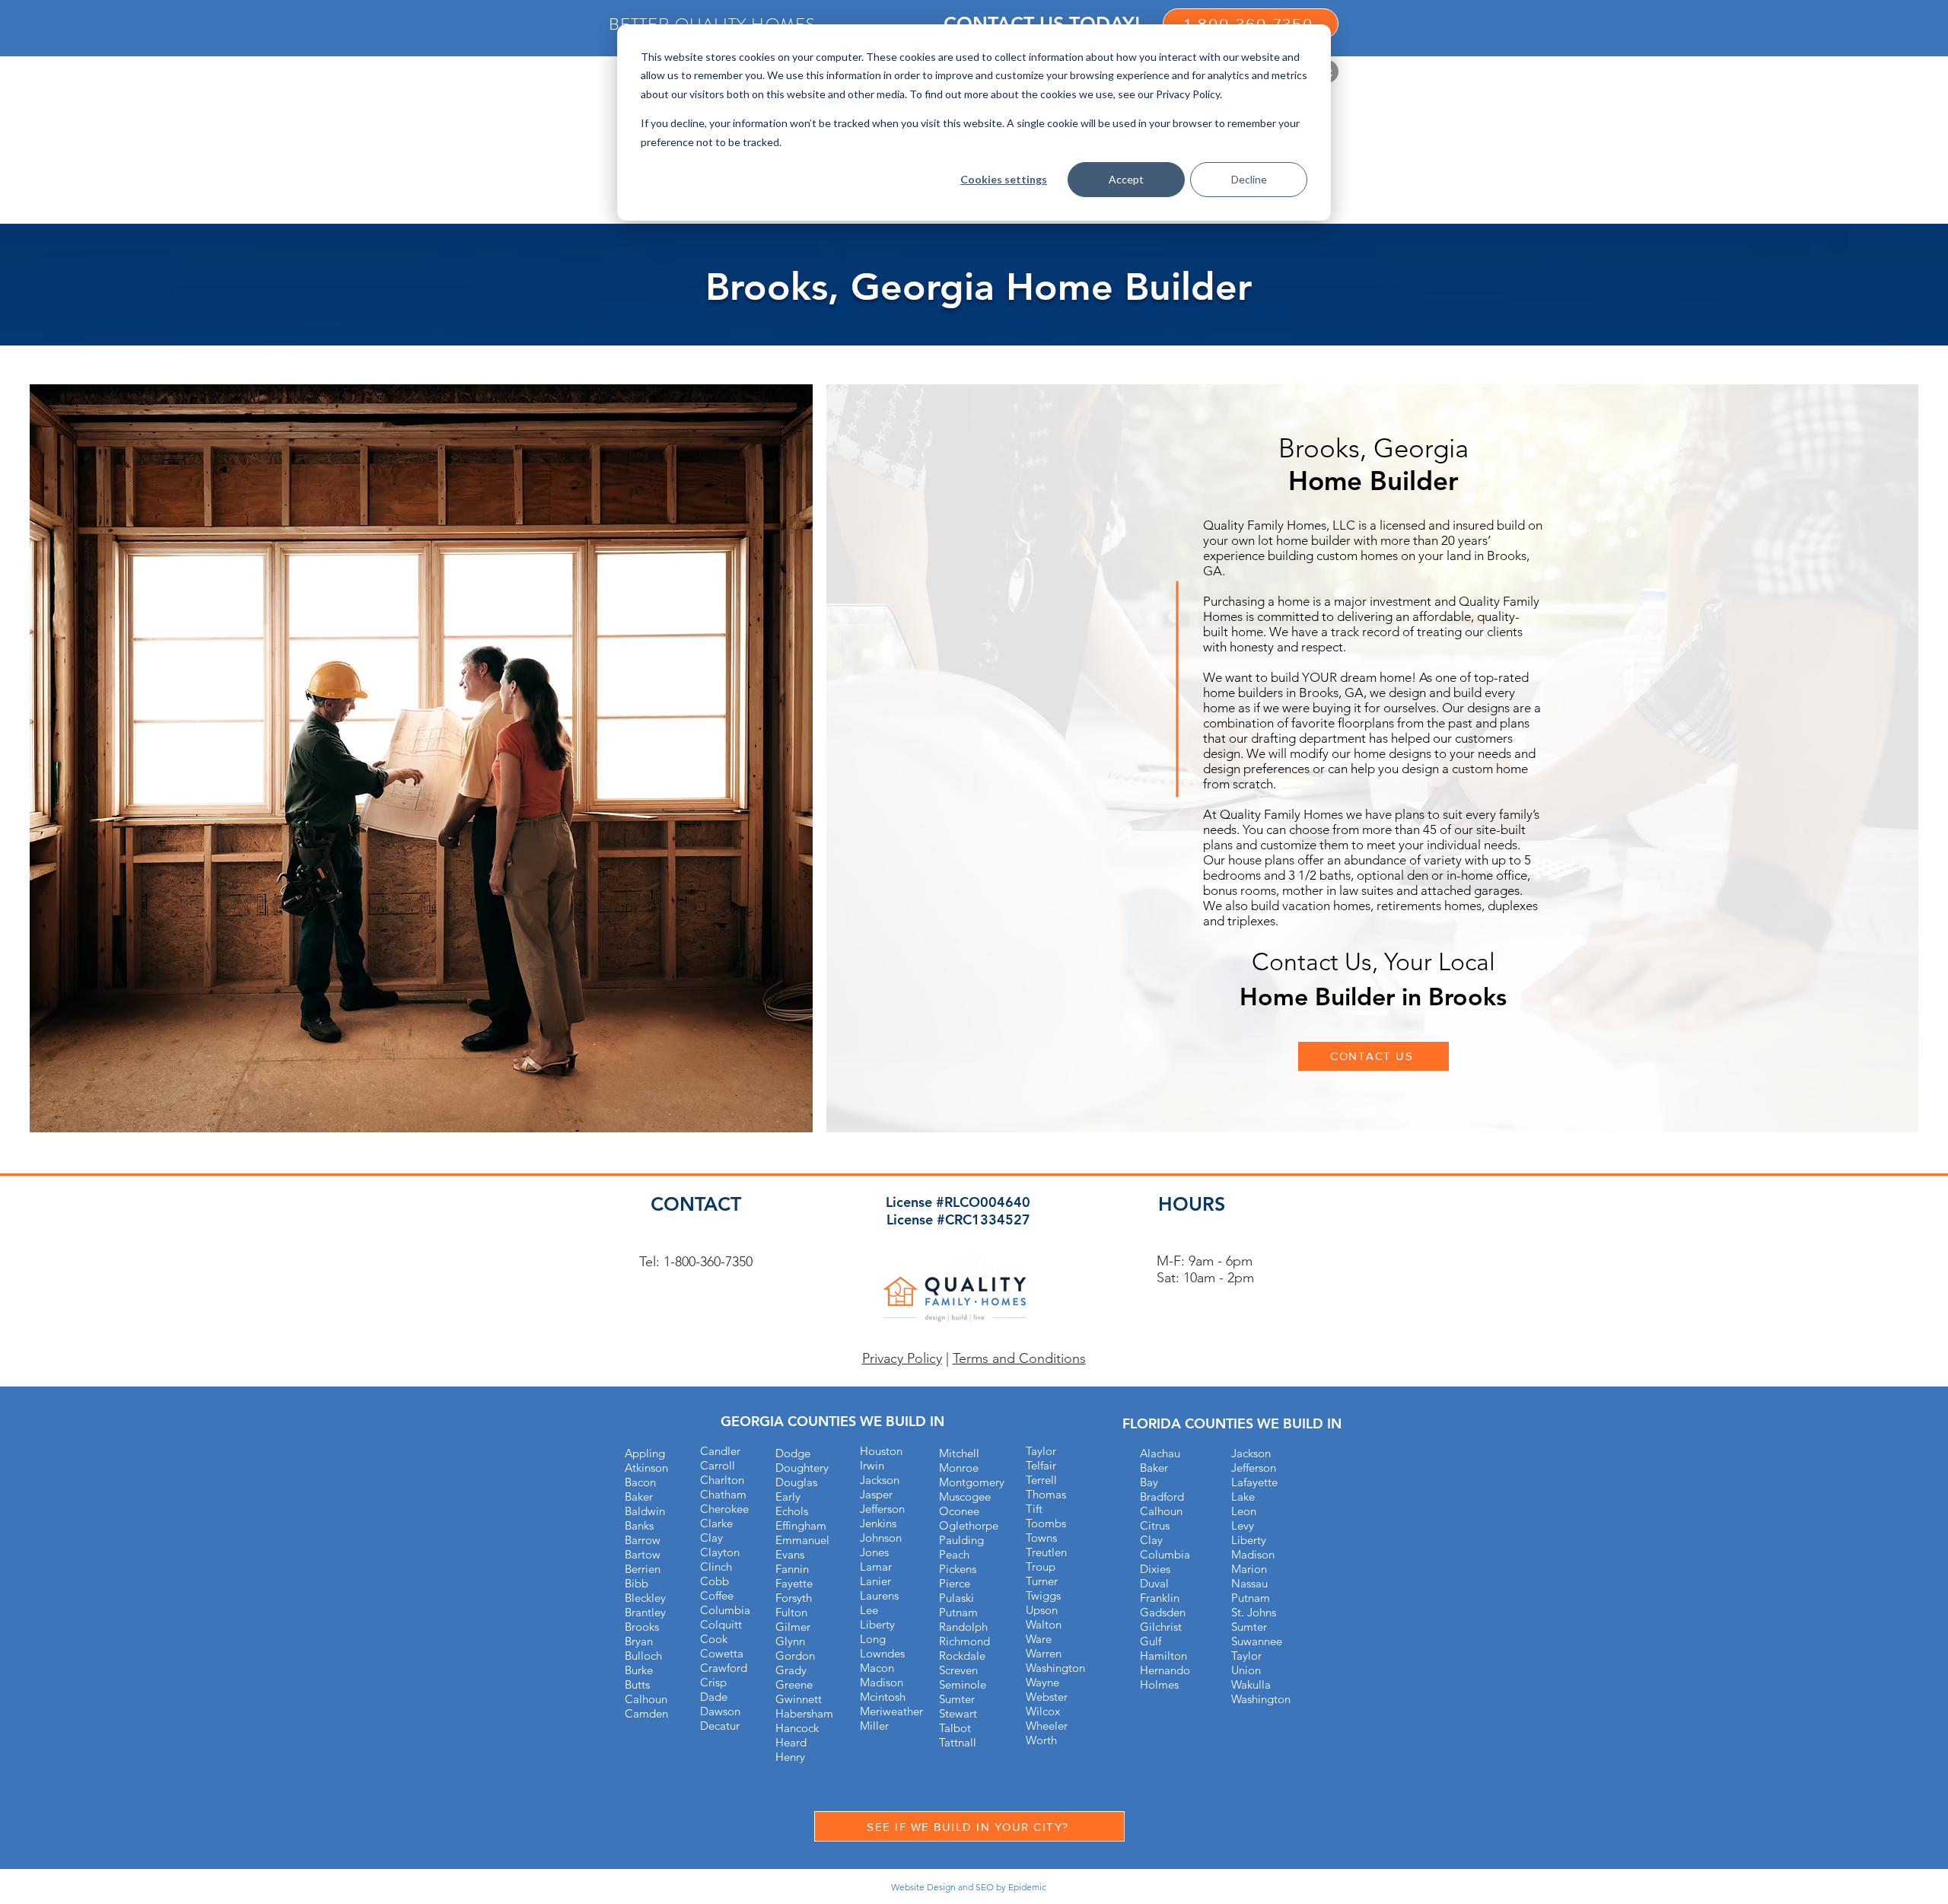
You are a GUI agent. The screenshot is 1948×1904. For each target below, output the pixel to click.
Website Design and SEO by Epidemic (969, 1887)
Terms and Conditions (1019, 1358)
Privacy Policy (902, 1358)
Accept (1126, 179)
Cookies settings (1004, 179)
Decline (1249, 179)
